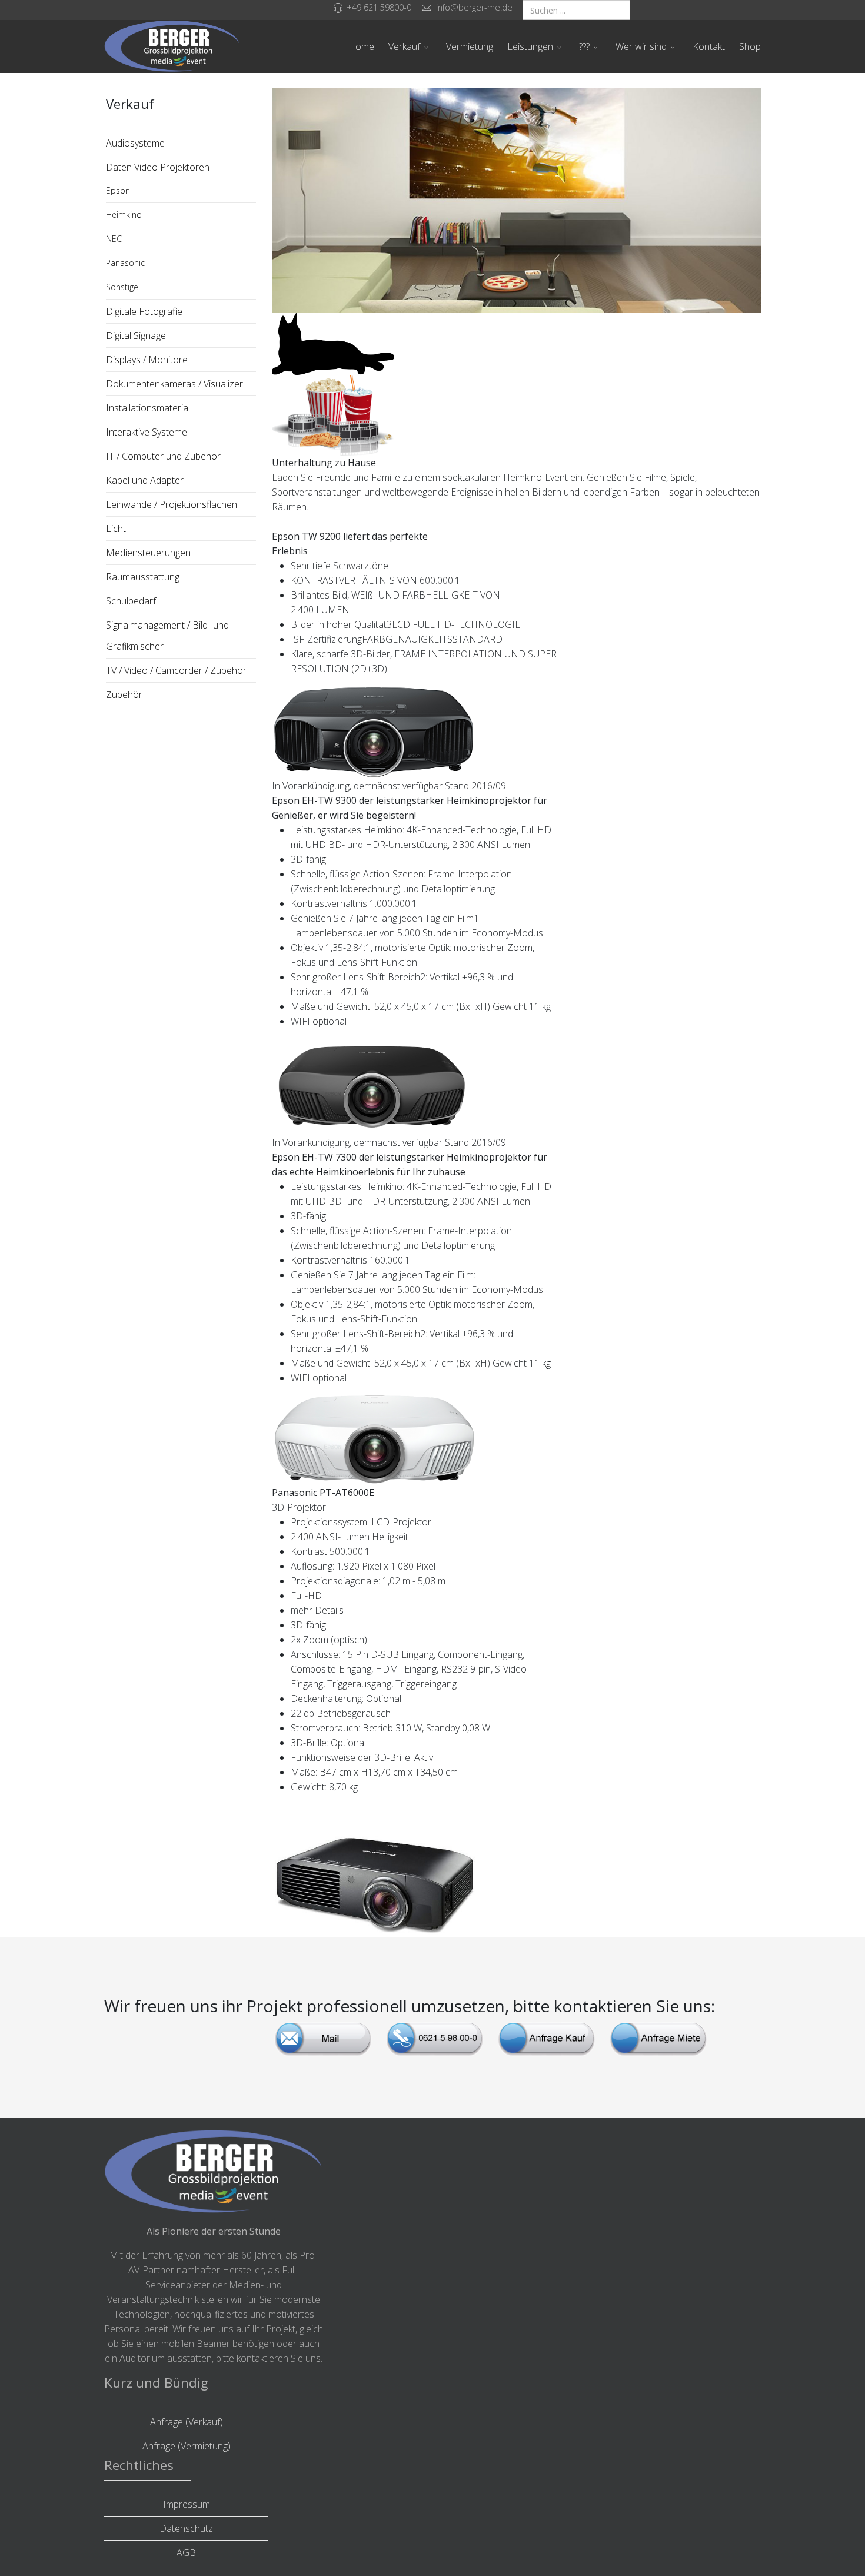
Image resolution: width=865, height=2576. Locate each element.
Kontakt (709, 46)
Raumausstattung (143, 577)
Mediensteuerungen (148, 553)
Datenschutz (186, 2528)
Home (361, 46)
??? (584, 46)
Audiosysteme (135, 143)
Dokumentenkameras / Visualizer (174, 384)
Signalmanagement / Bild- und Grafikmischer (167, 636)
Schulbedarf (131, 601)
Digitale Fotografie (144, 311)
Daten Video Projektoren (158, 167)
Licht (116, 529)
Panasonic (125, 263)
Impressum (187, 2504)
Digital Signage (136, 335)
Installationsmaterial (148, 408)
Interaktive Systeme (147, 432)
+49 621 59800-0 (379, 7)
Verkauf (404, 46)
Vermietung (470, 46)
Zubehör (124, 694)
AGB (186, 2552)
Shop (750, 46)
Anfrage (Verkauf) (187, 2422)
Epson (118, 190)
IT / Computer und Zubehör (163, 456)
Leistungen (530, 46)
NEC (114, 239)
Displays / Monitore (147, 360)
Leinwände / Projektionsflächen (172, 504)
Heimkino (124, 215)
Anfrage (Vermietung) (187, 2446)
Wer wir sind (641, 46)
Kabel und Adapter (145, 480)
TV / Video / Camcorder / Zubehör (176, 670)
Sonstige (122, 287)
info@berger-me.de (474, 7)
